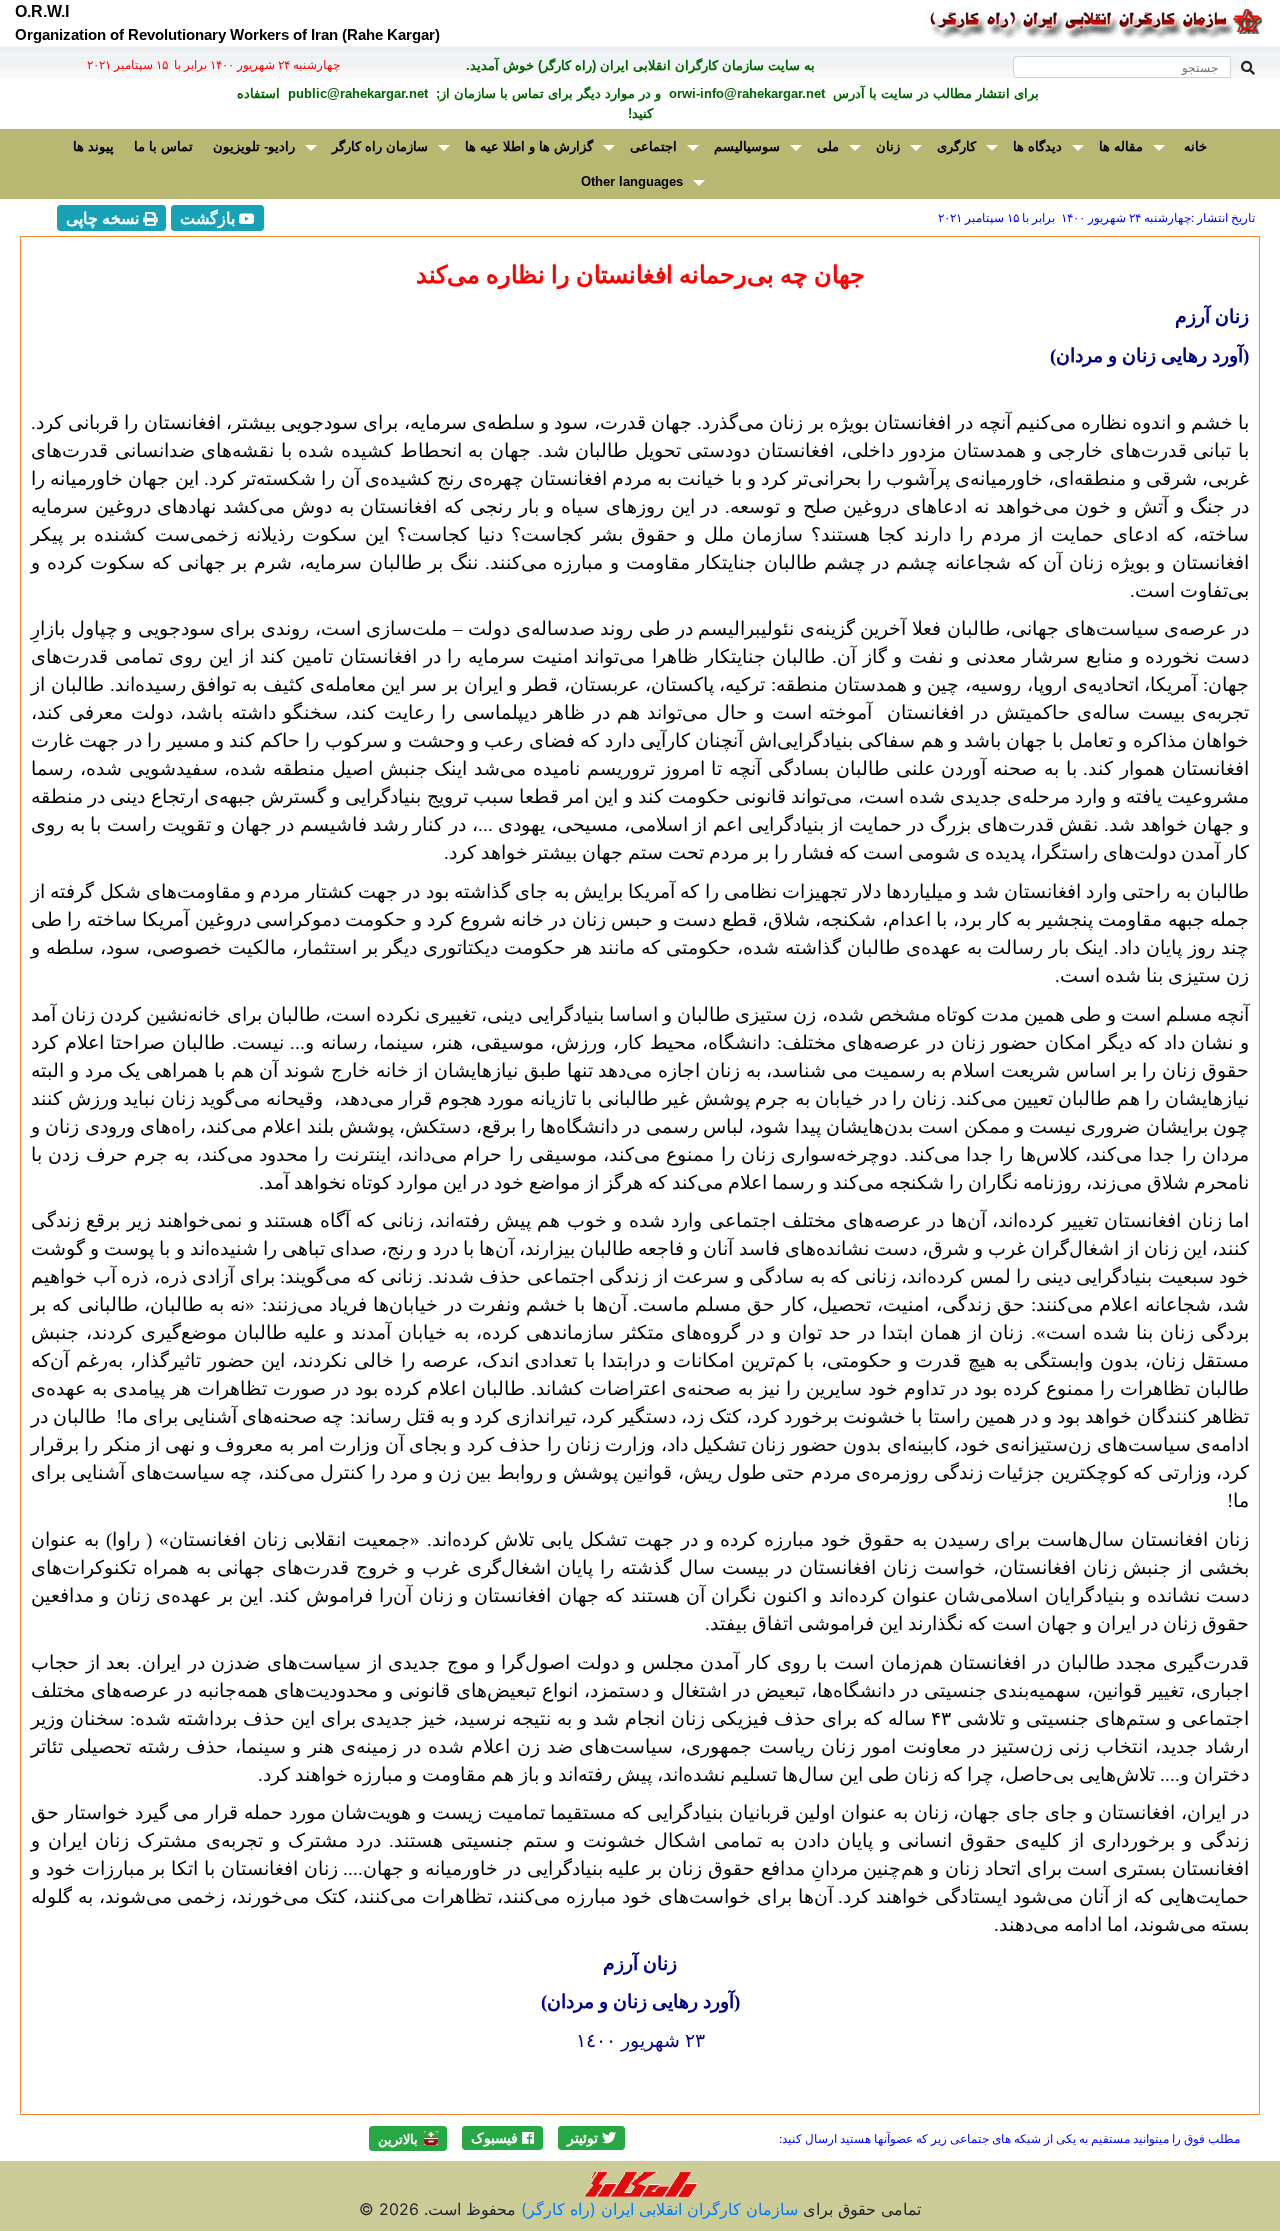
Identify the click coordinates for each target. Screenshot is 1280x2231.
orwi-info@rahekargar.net (745, 93)
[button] (591, 2138)
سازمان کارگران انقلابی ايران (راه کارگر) (657, 2209)
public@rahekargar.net (356, 93)
